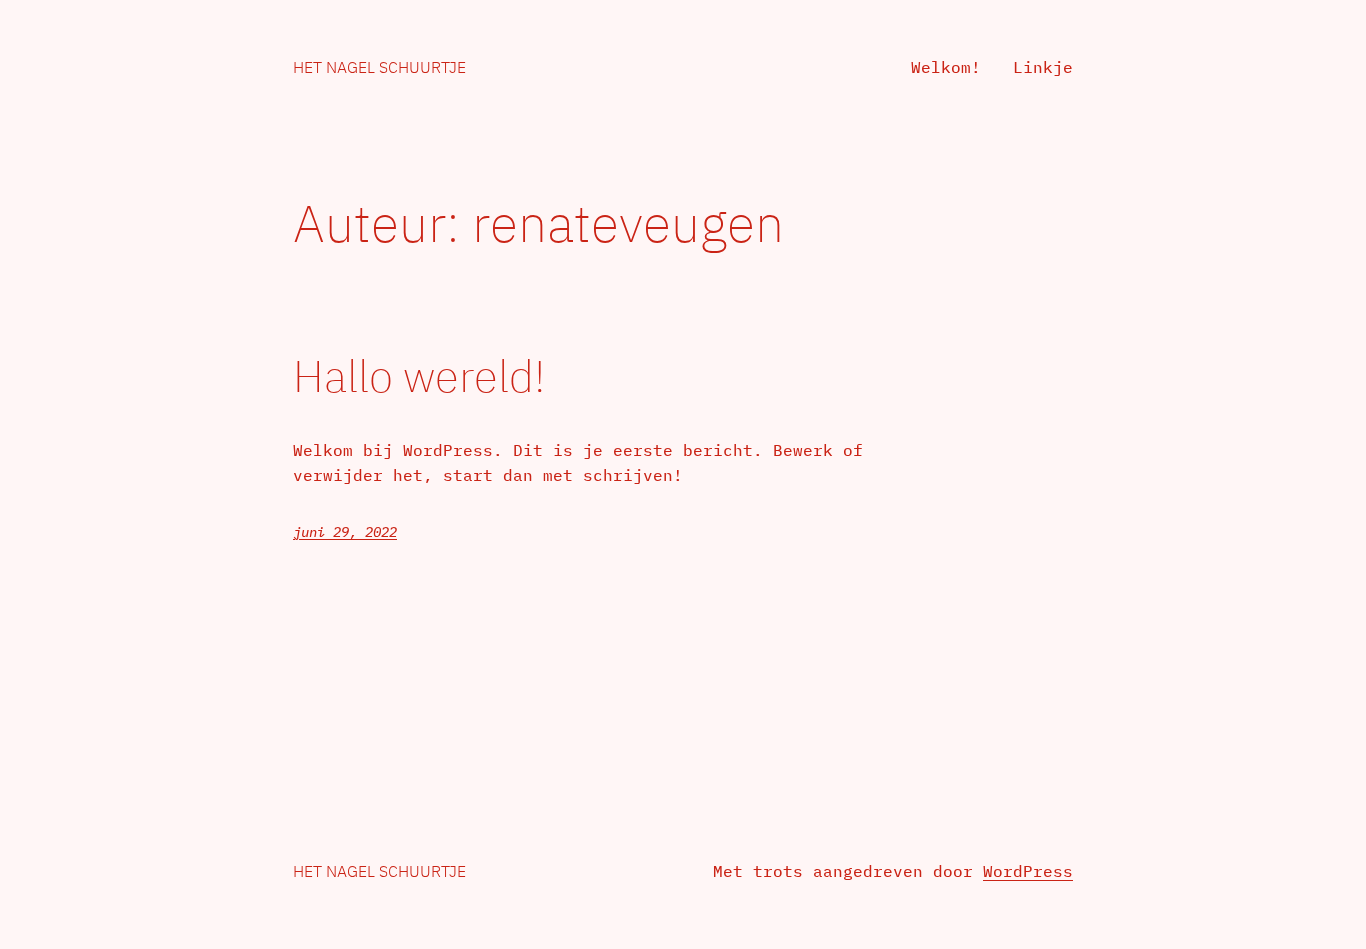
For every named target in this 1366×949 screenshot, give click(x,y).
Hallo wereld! (419, 376)
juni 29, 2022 (345, 532)
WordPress (1028, 871)
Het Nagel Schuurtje (379, 67)
